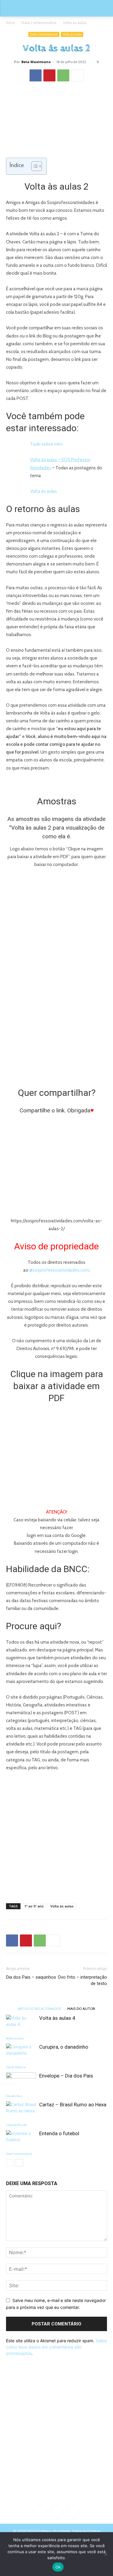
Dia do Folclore (16, 2067)
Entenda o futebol (59, 2133)
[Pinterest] (49, 75)
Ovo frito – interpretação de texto (82, 1980)
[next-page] (19, 2163)
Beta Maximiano (36, 62)
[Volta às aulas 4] (21, 2025)
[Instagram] (57, 2511)
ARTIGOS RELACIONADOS (39, 2008)
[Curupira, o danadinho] (21, 2054)
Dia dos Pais (14, 2096)
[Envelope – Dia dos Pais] (21, 2083)
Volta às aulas (44, 491)
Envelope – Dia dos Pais (66, 2076)
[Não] (105, 2554)
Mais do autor (81, 2008)
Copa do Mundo (16, 2125)
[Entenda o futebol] (21, 2140)
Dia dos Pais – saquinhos (31, 1977)
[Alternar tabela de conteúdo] (34, 166)
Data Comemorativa (39, 23)
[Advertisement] (56, 1836)
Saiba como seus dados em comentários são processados (56, 2347)
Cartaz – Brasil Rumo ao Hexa (73, 2105)
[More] (77, 75)
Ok (58, 2567)
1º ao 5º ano (34, 1906)
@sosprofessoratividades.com (59, 1270)
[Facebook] (36, 75)
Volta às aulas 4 (57, 2018)
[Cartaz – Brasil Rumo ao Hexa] (21, 2112)
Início (11, 23)
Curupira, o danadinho (64, 2047)
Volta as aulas (75, 23)
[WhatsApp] (63, 75)
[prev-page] (10, 2163)
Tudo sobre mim (46, 444)
